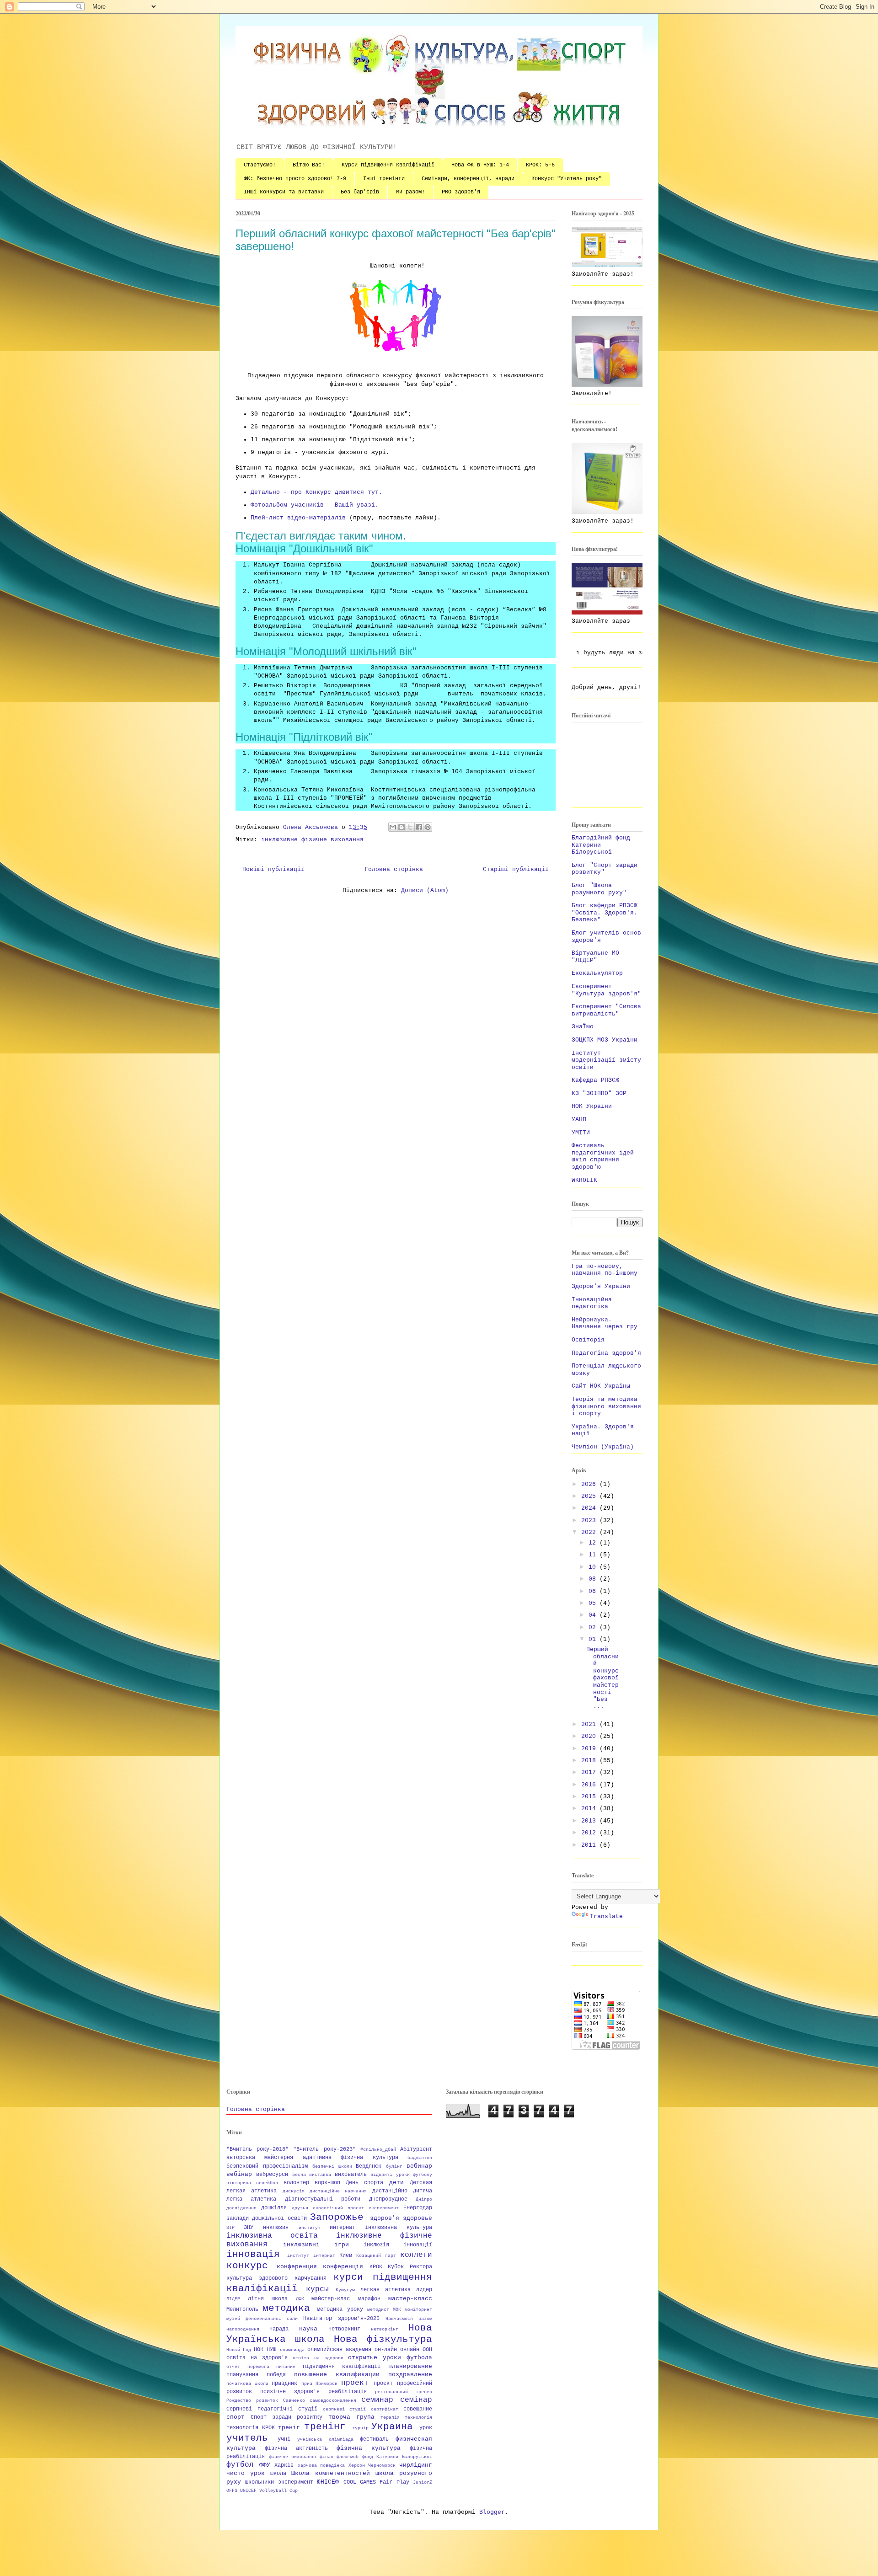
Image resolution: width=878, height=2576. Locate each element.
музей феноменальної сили (262, 2319)
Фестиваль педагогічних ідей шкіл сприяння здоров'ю (603, 1156)
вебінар (239, 2174)
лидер (424, 2290)
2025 (590, 1496)
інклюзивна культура (399, 2228)
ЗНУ (249, 2228)
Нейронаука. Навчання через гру (605, 1323)
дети (396, 2183)
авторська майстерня (260, 2158)
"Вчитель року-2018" (257, 2149)
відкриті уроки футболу (401, 2175)
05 (594, 1603)
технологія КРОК (251, 2428)
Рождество (239, 2400)
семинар (377, 2400)
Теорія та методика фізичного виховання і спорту (606, 1406)
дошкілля (274, 2208)
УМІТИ (581, 1133)
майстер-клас (331, 2299)
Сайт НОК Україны (601, 1386)
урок (426, 2428)
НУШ (271, 2350)
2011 (590, 1845)
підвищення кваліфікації (342, 2367)
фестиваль (374, 2439)
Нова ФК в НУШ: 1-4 (480, 165)
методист (378, 2309)
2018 (590, 1761)
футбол (240, 2465)
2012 (590, 1833)
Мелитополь (242, 2309)
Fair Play (394, 2482)
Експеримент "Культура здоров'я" (606, 990)
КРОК (376, 2267)
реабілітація (348, 2392)
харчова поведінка (321, 2465)
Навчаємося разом (409, 2319)
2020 (590, 1736)
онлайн (410, 2350)
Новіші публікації (273, 869)
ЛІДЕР (233, 2299)
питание (286, 2367)
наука (308, 2329)
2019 (590, 1749)
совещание (418, 2409)
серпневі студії (345, 2409)
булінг (394, 2166)
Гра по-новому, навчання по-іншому (605, 1270)
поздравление (410, 2375)
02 (594, 1627)
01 (594, 1639)
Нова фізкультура (383, 2339)
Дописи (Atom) (425, 890)
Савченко (294, 2400)
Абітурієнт (416, 2149)
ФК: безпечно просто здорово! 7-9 (295, 179)
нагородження (243, 2329)
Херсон (357, 2465)
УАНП (579, 1120)
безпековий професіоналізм (267, 2166)
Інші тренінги (384, 179)
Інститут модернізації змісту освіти (606, 1060)
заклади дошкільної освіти (267, 2218)
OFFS (232, 2490)
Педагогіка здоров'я (606, 1353)
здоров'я (385, 2218)
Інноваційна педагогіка (592, 1303)
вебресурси (272, 2175)
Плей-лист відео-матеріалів (298, 518)
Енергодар (418, 2208)
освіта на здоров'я (257, 2358)
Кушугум (345, 2290)
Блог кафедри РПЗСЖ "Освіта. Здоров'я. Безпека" (605, 913)
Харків (284, 2465)
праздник (284, 2384)
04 (594, 1615)
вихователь (351, 2175)
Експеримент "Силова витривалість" (606, 1010)
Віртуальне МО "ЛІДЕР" (595, 957)
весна (299, 2175)
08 (594, 1579)
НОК (259, 2350)
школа (278, 2474)
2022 (590, 1532)
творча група (351, 2417)
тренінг (325, 2427)
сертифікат (385, 2409)
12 (594, 1543)
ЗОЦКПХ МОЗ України (605, 1040)
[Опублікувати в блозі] (402, 827)
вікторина (239, 2183)
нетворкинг (344, 2329)
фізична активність (296, 2448)
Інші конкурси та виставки (284, 192)
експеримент (384, 2208)
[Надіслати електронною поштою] (393, 827)
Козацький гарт (376, 2255)
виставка (320, 2175)
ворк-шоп (327, 2183)
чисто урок (246, 2473)
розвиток (267, 2400)
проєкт (383, 2384)
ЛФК (300, 2299)
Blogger (492, 2512)
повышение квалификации (337, 2375)
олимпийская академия (339, 2350)
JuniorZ (423, 2482)
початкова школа (247, 2384)
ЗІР (230, 2228)
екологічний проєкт (338, 2208)
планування (242, 2375)
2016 (590, 1785)
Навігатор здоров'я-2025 (341, 2319)
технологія (418, 2417)
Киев (346, 2255)
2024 (590, 1508)
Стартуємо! (260, 165)
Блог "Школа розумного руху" (599, 889)
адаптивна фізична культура (351, 2158)
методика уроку (340, 2309)
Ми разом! (410, 192)
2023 (590, 1520)
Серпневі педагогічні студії (272, 2409)
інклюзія (376, 2245)
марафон (369, 2299)
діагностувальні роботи (323, 2199)
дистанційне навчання (338, 2191)
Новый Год (239, 2350)
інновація (253, 2254)
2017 (590, 1772)
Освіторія (588, 1340)
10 (594, 1567)
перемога (258, 2367)
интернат (343, 2228)
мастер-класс (410, 2299)
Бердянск (369, 2166)
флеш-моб (348, 2457)
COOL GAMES (360, 2482)
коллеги (416, 2255)
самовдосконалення (333, 2400)
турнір (360, 2428)
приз (307, 2384)
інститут (298, 2255)
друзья (300, 2208)
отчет (233, 2367)
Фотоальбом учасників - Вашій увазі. (315, 505)
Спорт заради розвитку (286, 2417)
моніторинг (418, 2309)
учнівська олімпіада (325, 2439)
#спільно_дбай (378, 2149)
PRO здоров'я (461, 192)
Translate (606, 1916)
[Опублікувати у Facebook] (419, 827)
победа (276, 2375)
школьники (260, 2482)
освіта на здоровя (318, 2358)
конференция (297, 2267)
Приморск (327, 2384)
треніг (289, 2428)
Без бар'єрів (360, 192)
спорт (236, 2417)
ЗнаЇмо (583, 1027)
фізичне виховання (293, 2457)
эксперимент (296, 2482)
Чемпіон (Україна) (603, 1447)
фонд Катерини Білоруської (397, 2457)
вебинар (419, 2166)
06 (594, 1591)
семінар (416, 2400)
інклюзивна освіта (272, 2236)
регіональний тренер (404, 2392)
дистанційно (390, 2191)
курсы (317, 2289)
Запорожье (337, 2217)
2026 (590, 1484)
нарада (279, 2329)
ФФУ (265, 2465)
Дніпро (424, 2199)
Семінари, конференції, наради (468, 179)
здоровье (418, 2218)
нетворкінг (385, 2329)
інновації (418, 2245)
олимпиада (292, 2350)
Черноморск (382, 2465)
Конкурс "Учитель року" (567, 179)
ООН (427, 2350)
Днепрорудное (388, 2199)
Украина (392, 2427)
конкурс (247, 2266)
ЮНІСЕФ (328, 2482)
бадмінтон (420, 2158)
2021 (590, 1724)
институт (310, 2228)
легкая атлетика (385, 2290)
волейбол (267, 2183)
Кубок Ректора (410, 2267)
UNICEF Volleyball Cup (269, 2490)
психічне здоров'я (290, 2392)
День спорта (364, 2183)
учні (284, 2439)
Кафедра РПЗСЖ (595, 1080)
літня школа (268, 2299)
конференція (343, 2267)
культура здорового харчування (276, 2278)
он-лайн (386, 2350)
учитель (247, 2438)
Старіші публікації (516, 869)
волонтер (296, 2183)
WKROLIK (584, 1180)
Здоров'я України (601, 1286)
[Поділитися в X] (410, 827)
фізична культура (369, 2448)
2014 (590, 1809)
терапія (390, 2417)
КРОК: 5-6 (540, 165)
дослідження (241, 2208)
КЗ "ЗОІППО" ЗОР (599, 1093)
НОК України (592, 1106)
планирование (410, 2366)
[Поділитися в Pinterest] (428, 827)
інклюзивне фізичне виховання (312, 840)
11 (594, 1555)
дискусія (294, 2191)
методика (286, 2308)
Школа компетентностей (331, 2473)
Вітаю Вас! (309, 165)
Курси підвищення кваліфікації (388, 165)
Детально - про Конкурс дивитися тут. (316, 492)
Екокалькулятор (597, 973)
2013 (590, 1821)
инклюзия (276, 2228)
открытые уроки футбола (390, 2358)
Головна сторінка (394, 869)
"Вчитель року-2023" (324, 2149)
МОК (397, 2309)
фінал (327, 2457)
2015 (590, 1797)
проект (355, 2383)
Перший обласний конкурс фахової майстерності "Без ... (602, 1678)
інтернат (324, 2255)
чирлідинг (416, 2465)
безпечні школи (332, 2166)
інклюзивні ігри (316, 2245)
